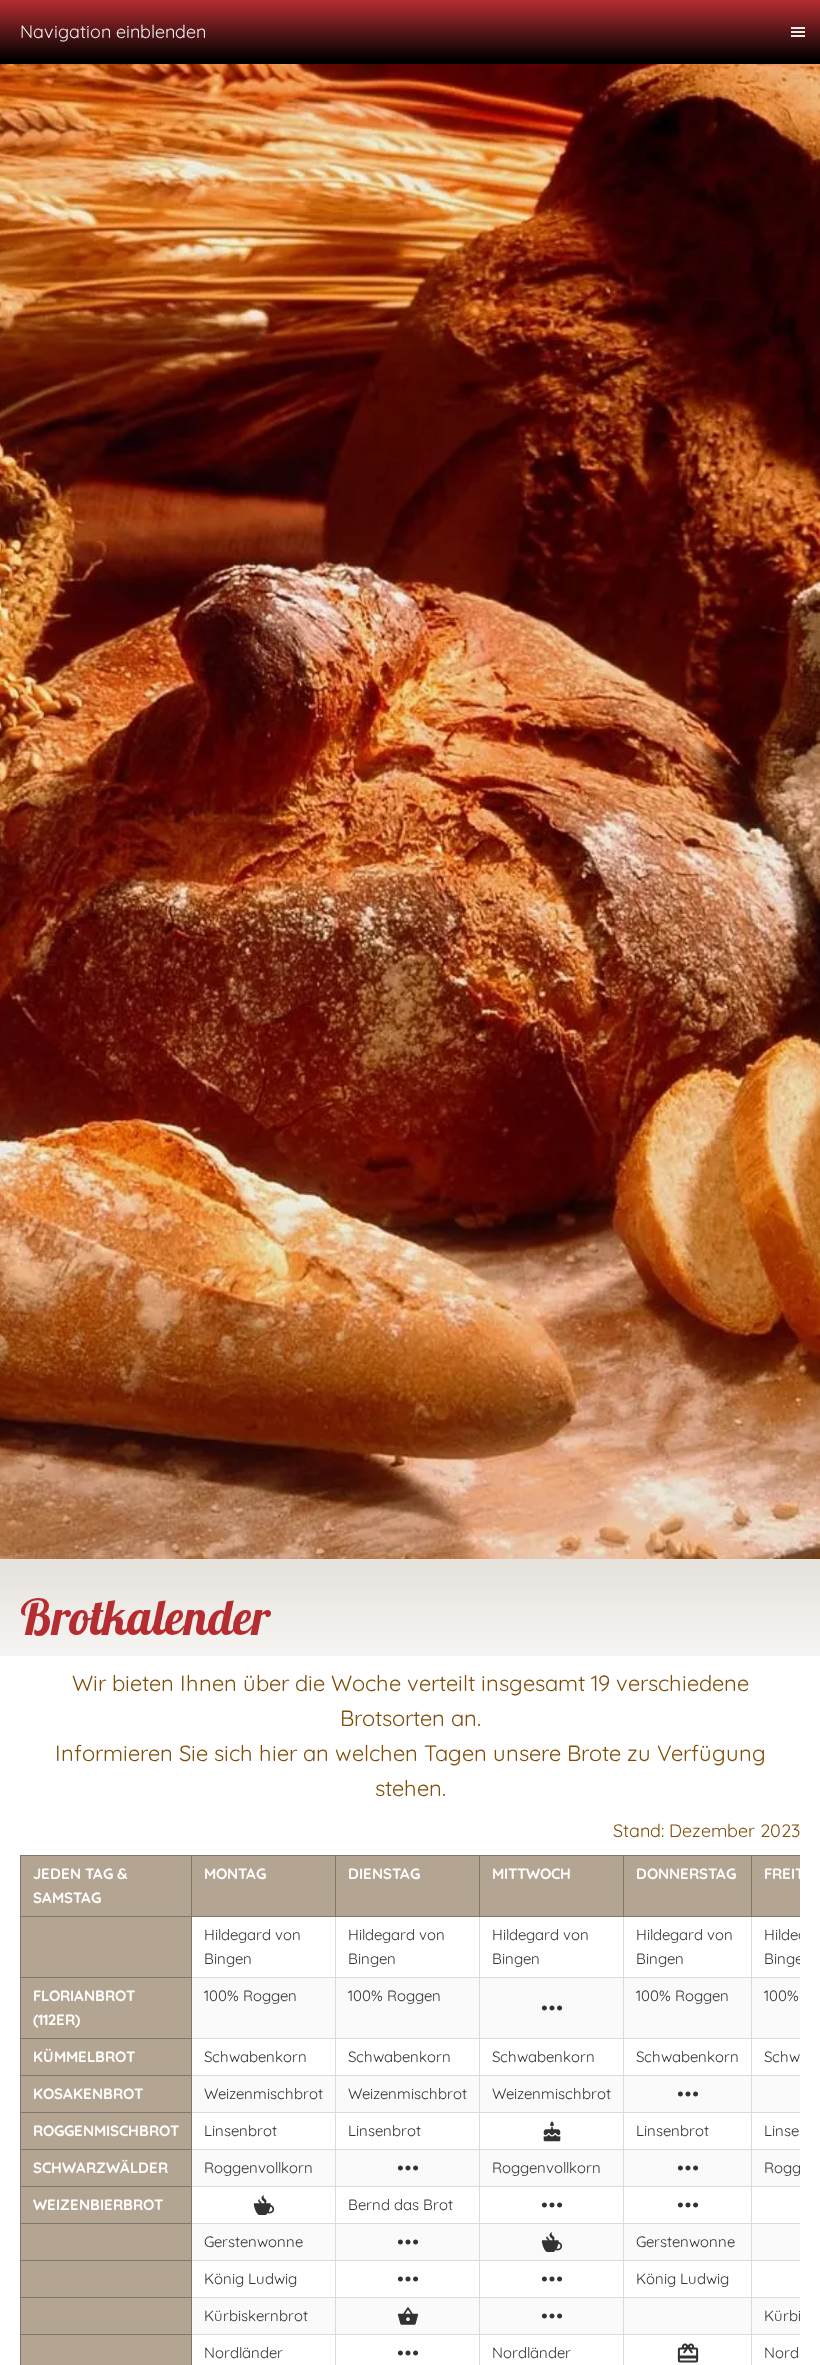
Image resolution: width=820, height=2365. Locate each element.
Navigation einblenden (113, 31)
